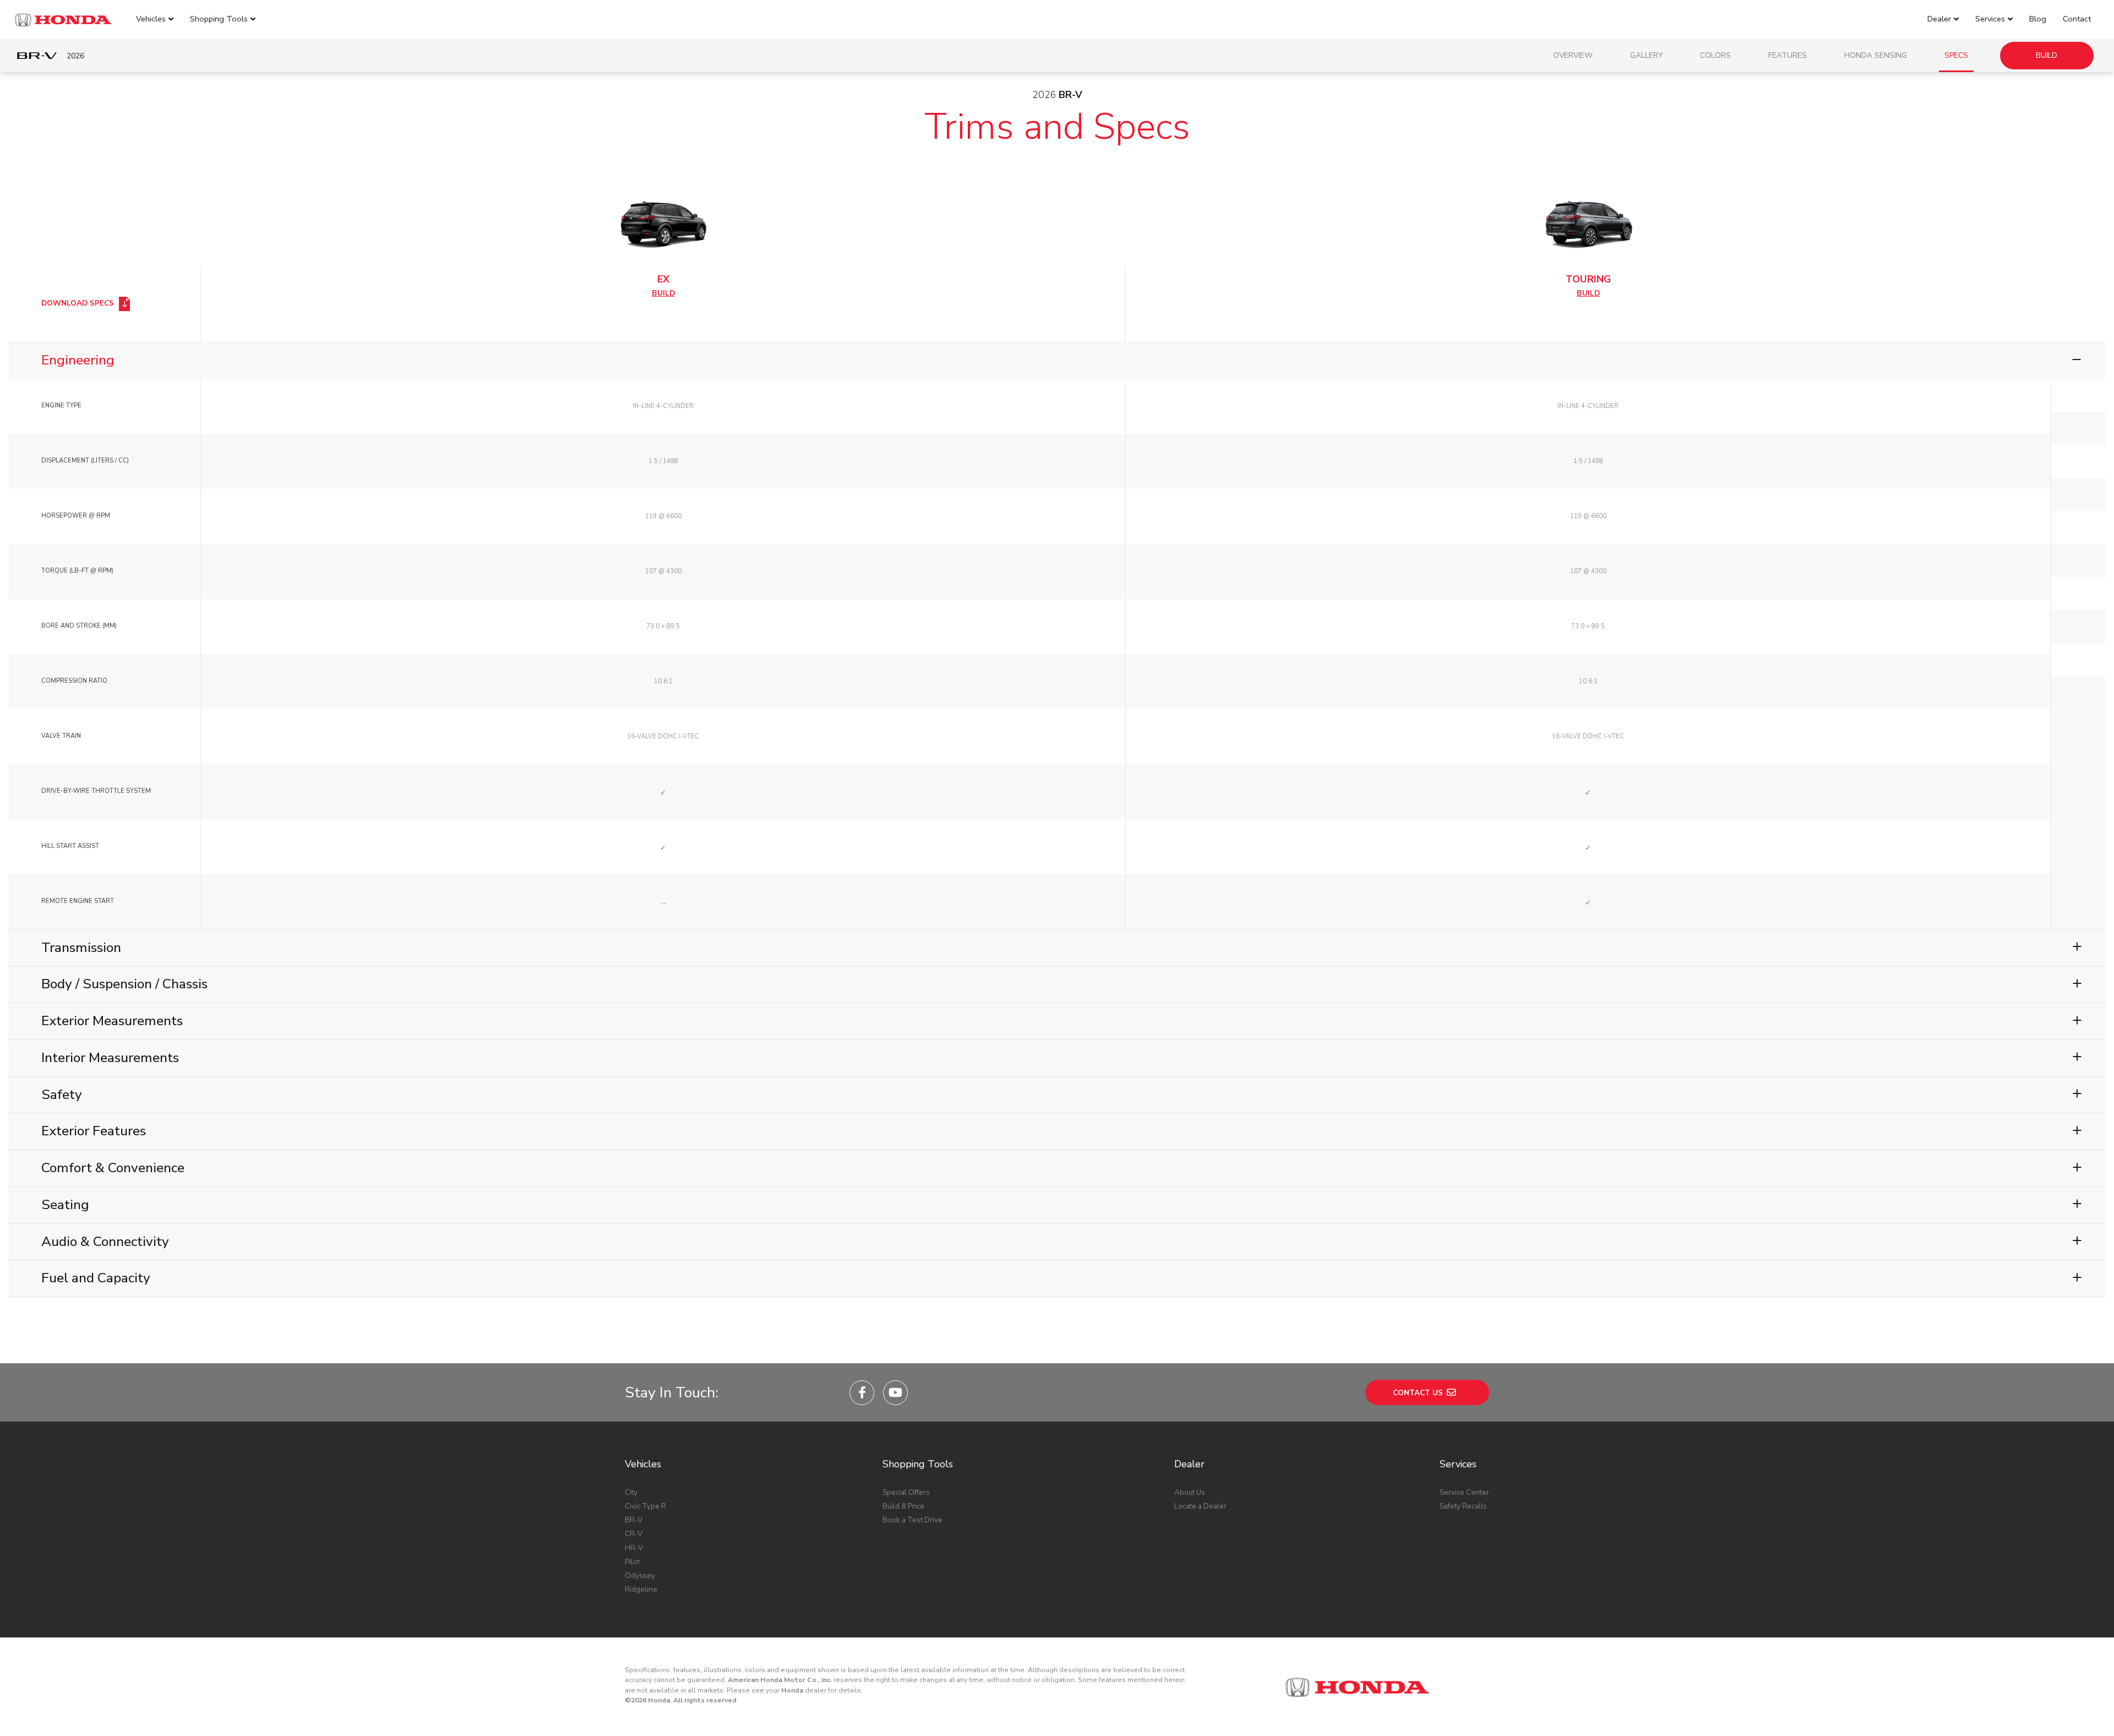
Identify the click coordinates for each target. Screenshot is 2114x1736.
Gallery (1646, 55)
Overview (1573, 55)
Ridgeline (641, 1589)
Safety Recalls (1463, 1506)
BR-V (634, 1520)
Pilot (632, 1562)
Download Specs (79, 303)
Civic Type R (645, 1506)
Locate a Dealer (1200, 1506)
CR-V (634, 1534)
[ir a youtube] (895, 1393)
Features (1788, 55)
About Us (1190, 1492)
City (631, 1492)
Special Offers (906, 1492)
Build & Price (903, 1506)
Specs (1956, 55)
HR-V (634, 1548)
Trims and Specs (1057, 127)
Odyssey (640, 1576)
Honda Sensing (1876, 55)
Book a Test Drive (912, 1520)
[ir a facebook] (862, 1393)
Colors (1715, 55)
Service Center (1464, 1492)
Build (2047, 55)
